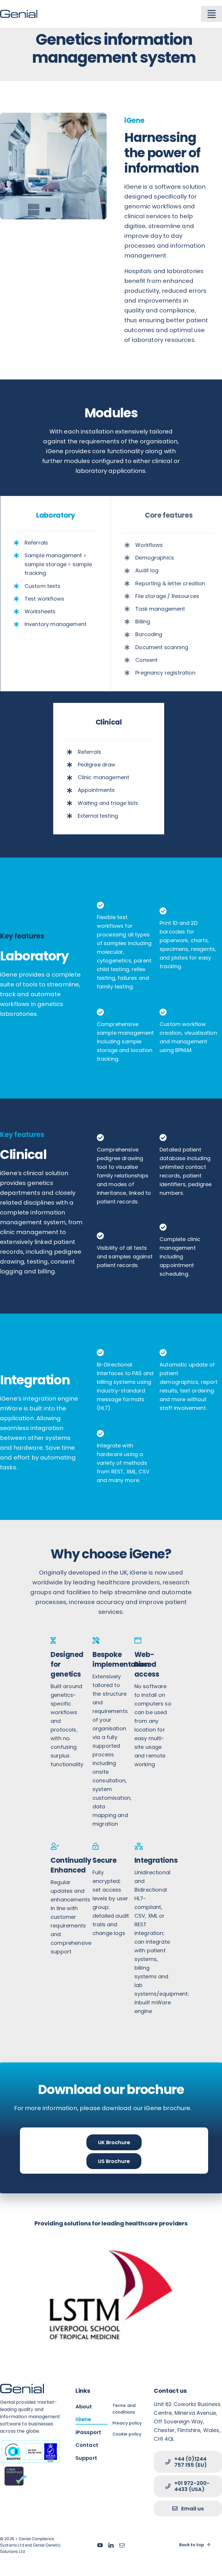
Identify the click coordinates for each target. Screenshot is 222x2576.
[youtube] (100, 2545)
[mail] (122, 2545)
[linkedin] (111, 2545)
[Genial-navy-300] (19, 13)
